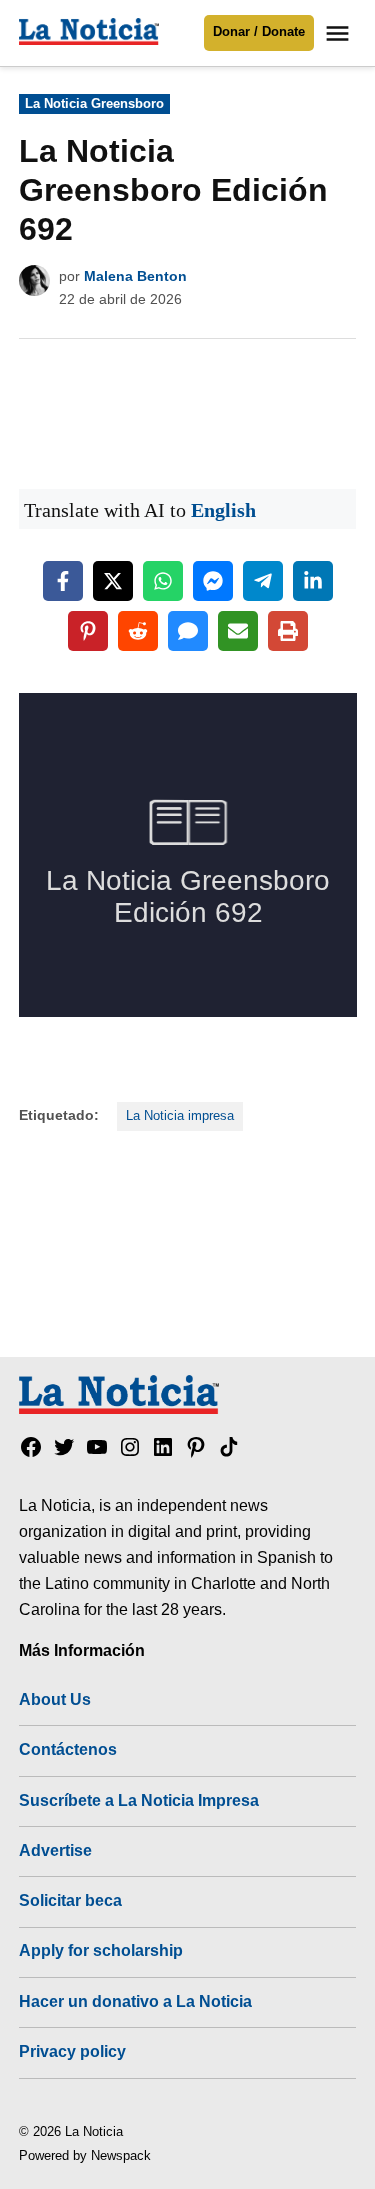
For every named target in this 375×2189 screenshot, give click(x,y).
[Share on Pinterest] (88, 631)
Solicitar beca (70, 1900)
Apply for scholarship (101, 1950)
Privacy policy (72, 2051)
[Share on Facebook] (63, 581)
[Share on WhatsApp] (163, 581)
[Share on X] (113, 581)
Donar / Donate (259, 32)
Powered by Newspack (85, 2156)
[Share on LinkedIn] (313, 581)
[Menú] (340, 33)
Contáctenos (68, 1749)
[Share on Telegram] (263, 581)
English (223, 510)
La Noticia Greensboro (94, 104)
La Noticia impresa (180, 1116)
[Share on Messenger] (213, 581)
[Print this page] (288, 631)
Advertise (55, 1850)
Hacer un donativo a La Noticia (135, 2001)
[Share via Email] (238, 631)
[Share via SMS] (188, 631)
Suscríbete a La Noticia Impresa (139, 1800)
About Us (55, 1699)
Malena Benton (135, 276)
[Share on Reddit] (138, 631)
